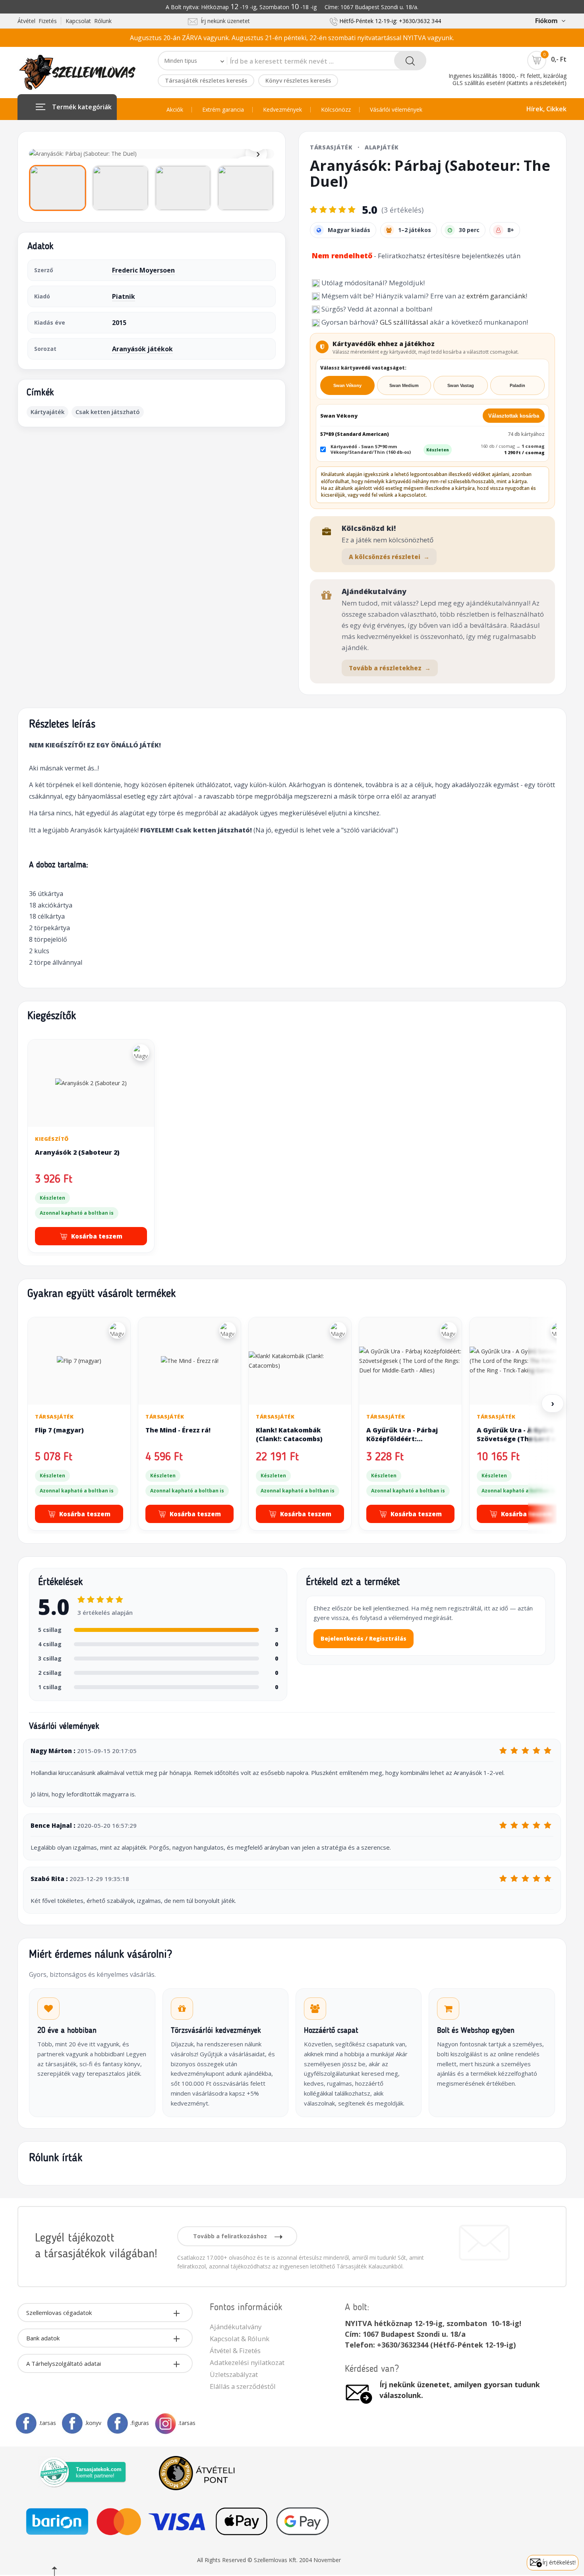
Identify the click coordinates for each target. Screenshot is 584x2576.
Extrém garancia (223, 110)
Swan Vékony (347, 385)
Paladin (517, 385)
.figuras (140, 2423)
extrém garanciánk (496, 296)
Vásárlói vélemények (396, 110)
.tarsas (47, 2423)
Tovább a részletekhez (390, 668)
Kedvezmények (282, 110)
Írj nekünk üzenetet (224, 21)
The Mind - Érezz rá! (178, 1430)
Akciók (175, 110)
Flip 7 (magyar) (59, 1430)
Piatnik (124, 296)
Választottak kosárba (514, 416)
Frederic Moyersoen (143, 270)
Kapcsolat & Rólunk (240, 2339)
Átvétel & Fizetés (235, 2351)
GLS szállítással (404, 322)
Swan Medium (404, 385)
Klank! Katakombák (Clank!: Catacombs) (289, 1434)
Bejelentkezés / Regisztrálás (364, 1638)
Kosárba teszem (97, 1236)
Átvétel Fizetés (37, 21)
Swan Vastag (461, 385)
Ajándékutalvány (236, 2327)
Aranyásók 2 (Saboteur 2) (77, 1152)
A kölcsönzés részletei (389, 557)
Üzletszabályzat (234, 2374)
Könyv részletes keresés (298, 80)
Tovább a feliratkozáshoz (231, 2236)
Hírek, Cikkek (546, 109)
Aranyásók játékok (142, 349)
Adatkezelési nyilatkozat (247, 2362)
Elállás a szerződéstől (243, 2386)
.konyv (93, 2423)
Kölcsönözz (336, 110)
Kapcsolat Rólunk (89, 21)
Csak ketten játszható (108, 412)
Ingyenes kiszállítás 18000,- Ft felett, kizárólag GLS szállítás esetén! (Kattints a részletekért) (508, 79)
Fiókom (546, 21)
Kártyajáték (47, 412)
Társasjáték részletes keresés (206, 80)
